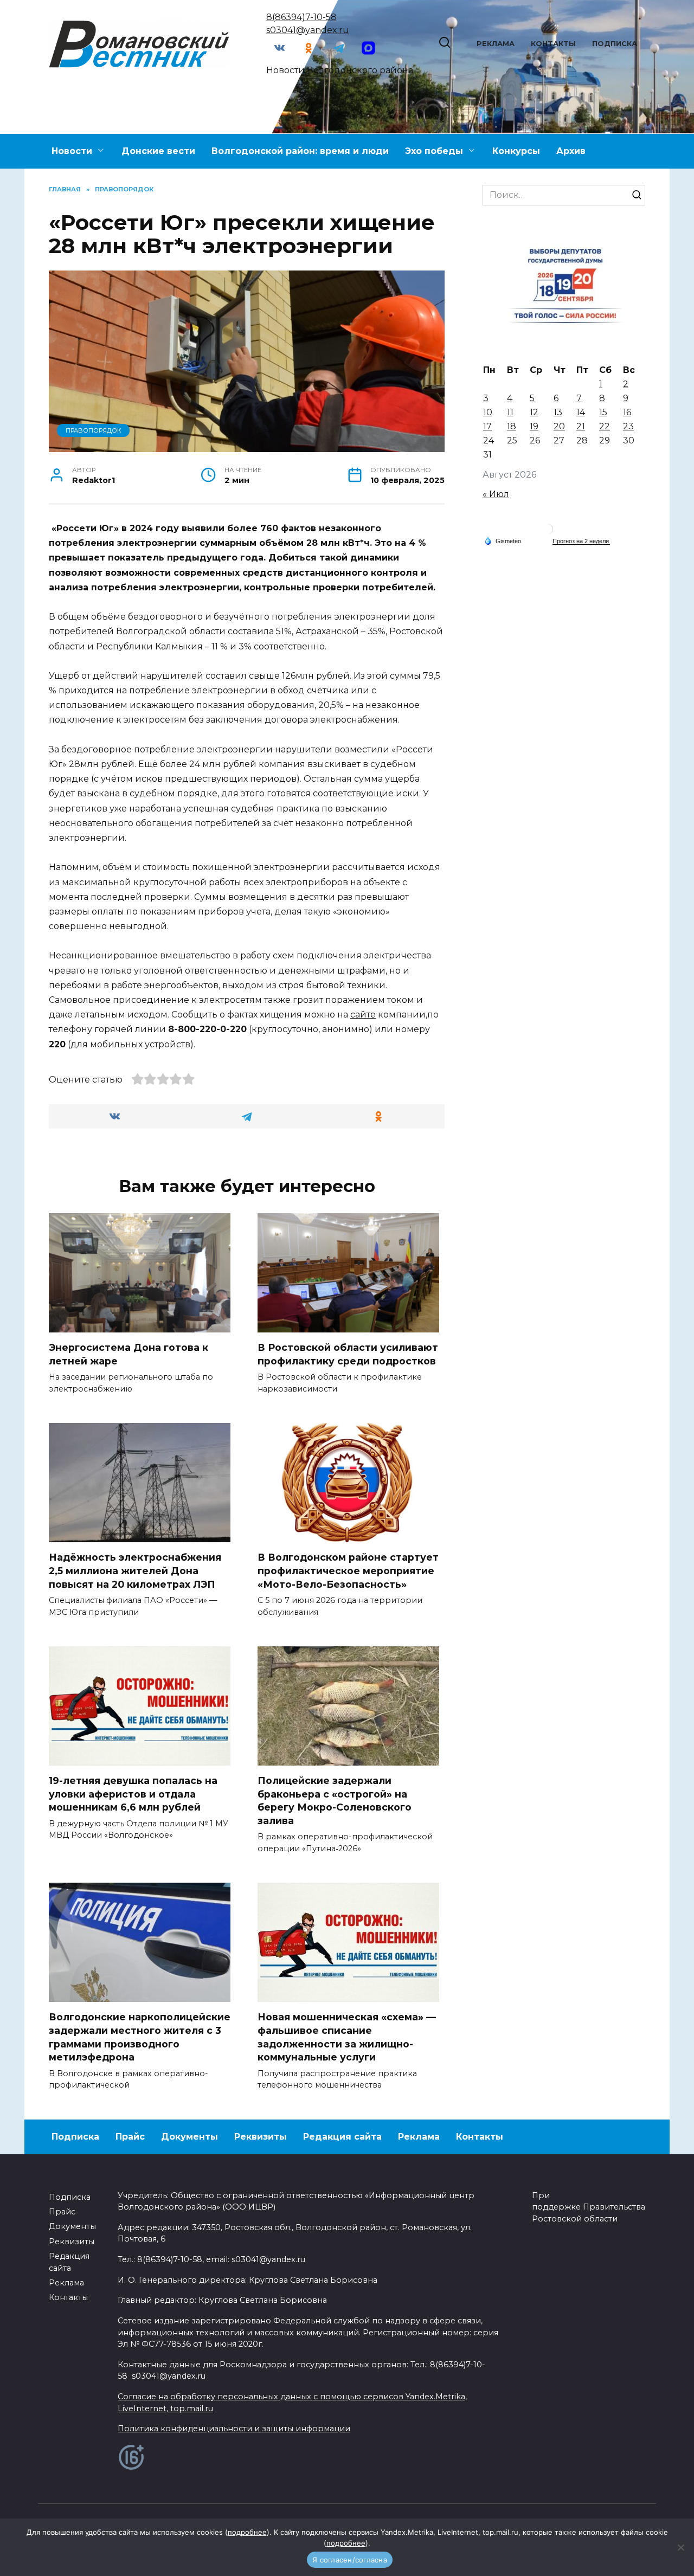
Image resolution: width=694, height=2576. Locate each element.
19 (534, 426)
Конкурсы (516, 151)
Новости (72, 151)
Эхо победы (434, 151)
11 (510, 412)
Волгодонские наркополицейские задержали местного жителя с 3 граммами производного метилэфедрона (140, 2037)
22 (605, 426)
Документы (189, 2137)
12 (534, 412)
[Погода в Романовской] (548, 532)
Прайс (130, 2137)
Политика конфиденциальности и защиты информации (234, 2429)
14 (581, 412)
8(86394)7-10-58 (301, 17)
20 (559, 426)
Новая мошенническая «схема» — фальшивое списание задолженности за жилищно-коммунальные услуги (347, 2037)
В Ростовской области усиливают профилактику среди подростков (348, 1354)
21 (581, 426)
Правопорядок (94, 430)
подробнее (247, 2532)
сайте (363, 1015)
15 (603, 412)
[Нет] (680, 2547)
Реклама (496, 44)
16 (627, 412)
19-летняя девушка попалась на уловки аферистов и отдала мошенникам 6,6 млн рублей (133, 1794)
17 (487, 426)
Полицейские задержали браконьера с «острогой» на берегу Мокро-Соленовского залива (335, 1801)
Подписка (615, 44)
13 (558, 412)
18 (512, 426)
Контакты (553, 44)
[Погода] (503, 540)
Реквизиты (261, 2137)
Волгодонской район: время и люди (300, 151)
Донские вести (158, 151)
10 (488, 412)
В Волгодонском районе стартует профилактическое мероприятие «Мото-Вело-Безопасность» (348, 1570)
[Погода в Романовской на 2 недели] (581, 541)
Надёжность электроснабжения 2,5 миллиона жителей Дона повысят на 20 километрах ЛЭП (135, 1570)
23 (628, 426)
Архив (571, 151)
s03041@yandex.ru (308, 30)
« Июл (496, 494)
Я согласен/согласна (350, 2560)
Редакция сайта (342, 2137)
